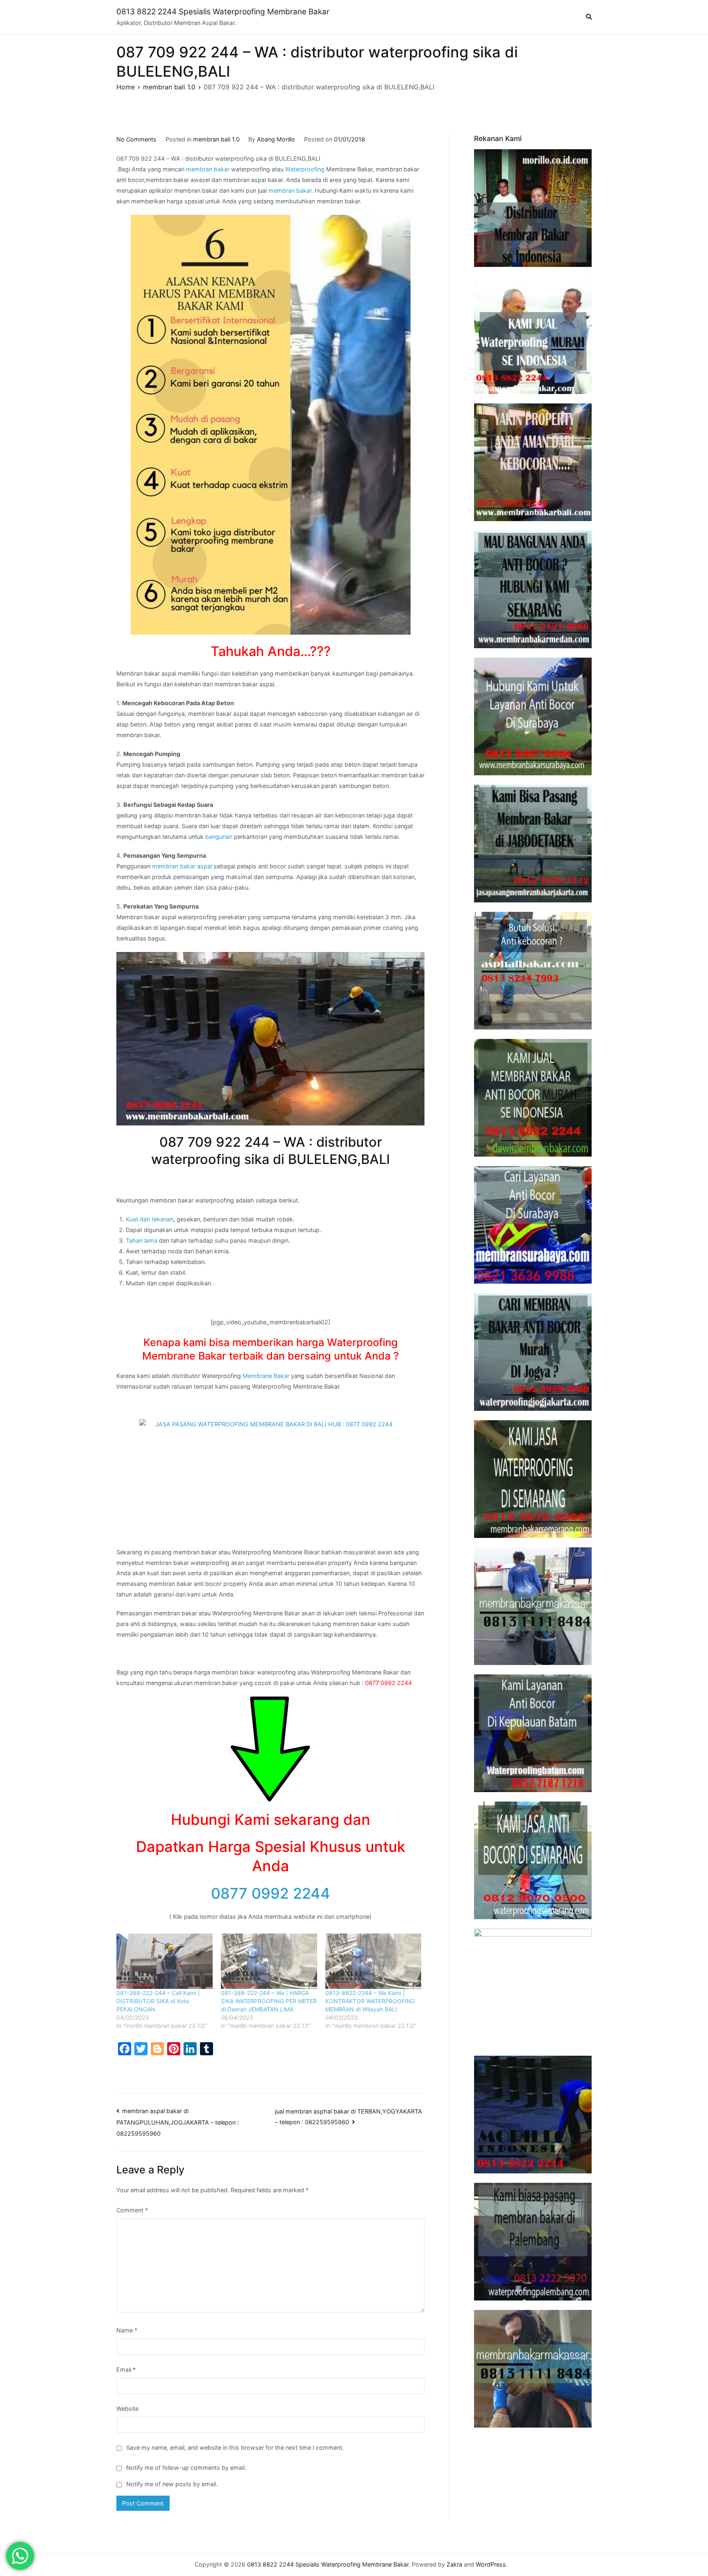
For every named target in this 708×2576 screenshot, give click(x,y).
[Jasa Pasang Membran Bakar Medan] (533, 589)
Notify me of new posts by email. (172, 2484)
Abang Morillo (276, 139)
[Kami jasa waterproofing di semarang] (533, 1479)
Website (127, 2409)
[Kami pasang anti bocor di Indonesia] (533, 2115)
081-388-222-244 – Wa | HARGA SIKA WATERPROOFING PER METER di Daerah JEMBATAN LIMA (269, 2001)
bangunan (219, 837)
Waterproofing (305, 169)
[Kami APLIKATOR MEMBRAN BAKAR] (533, 1098)
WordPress (491, 2564)
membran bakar (208, 169)
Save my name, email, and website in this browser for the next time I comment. (235, 2447)
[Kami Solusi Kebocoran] (533, 971)
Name (127, 2330)
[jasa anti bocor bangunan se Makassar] (533, 2369)
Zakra (454, 2564)
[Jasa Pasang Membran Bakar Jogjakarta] (533, 1352)
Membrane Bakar (266, 1376)
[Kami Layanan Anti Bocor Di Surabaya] (533, 1225)
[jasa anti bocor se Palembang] (533, 2242)
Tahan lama (142, 1240)
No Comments (136, 139)
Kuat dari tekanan (150, 1219)
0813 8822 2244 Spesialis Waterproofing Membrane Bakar (223, 12)
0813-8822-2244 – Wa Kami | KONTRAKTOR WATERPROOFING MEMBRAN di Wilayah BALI (370, 2001)
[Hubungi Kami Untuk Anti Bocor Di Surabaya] (533, 716)
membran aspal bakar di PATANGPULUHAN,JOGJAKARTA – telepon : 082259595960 (178, 2122)
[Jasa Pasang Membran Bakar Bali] (533, 462)
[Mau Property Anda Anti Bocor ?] (533, 1987)
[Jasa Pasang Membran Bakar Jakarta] (533, 844)
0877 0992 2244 (271, 1893)
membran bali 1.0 (216, 139)
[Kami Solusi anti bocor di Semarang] (533, 1860)
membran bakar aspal (182, 866)
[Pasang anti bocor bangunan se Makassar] (533, 1606)
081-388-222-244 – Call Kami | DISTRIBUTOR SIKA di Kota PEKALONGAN (158, 2001)
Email (126, 2370)
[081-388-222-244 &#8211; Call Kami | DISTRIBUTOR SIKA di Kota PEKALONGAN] (165, 1961)
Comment (132, 2210)
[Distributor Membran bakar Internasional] (533, 208)
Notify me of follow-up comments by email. (186, 2468)
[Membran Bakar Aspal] (533, 335)
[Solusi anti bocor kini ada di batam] (533, 1733)
